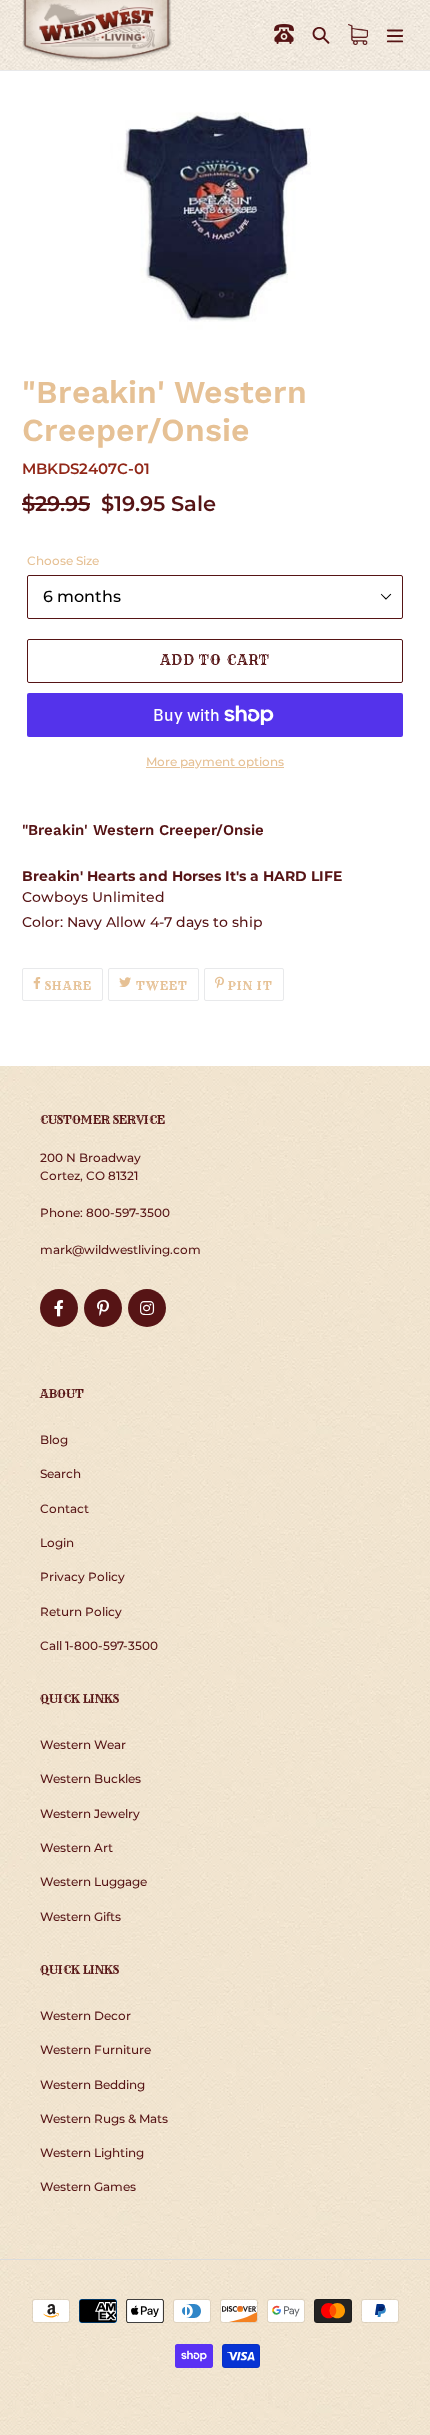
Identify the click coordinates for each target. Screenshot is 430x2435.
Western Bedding (92, 2084)
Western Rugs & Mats (104, 2118)
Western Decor (85, 2015)
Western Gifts (80, 1916)
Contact (64, 1508)
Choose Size (63, 560)
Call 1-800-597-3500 (99, 1645)
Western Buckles (90, 1778)
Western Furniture (95, 2049)
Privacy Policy (82, 1576)
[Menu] (395, 34)
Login (57, 1542)
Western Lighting (92, 2152)
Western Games (88, 2186)
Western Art (76, 1847)
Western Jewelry (90, 1813)
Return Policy (81, 1611)
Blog (54, 1439)
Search (60, 1473)
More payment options (215, 761)
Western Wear (83, 1744)
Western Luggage (93, 1881)
